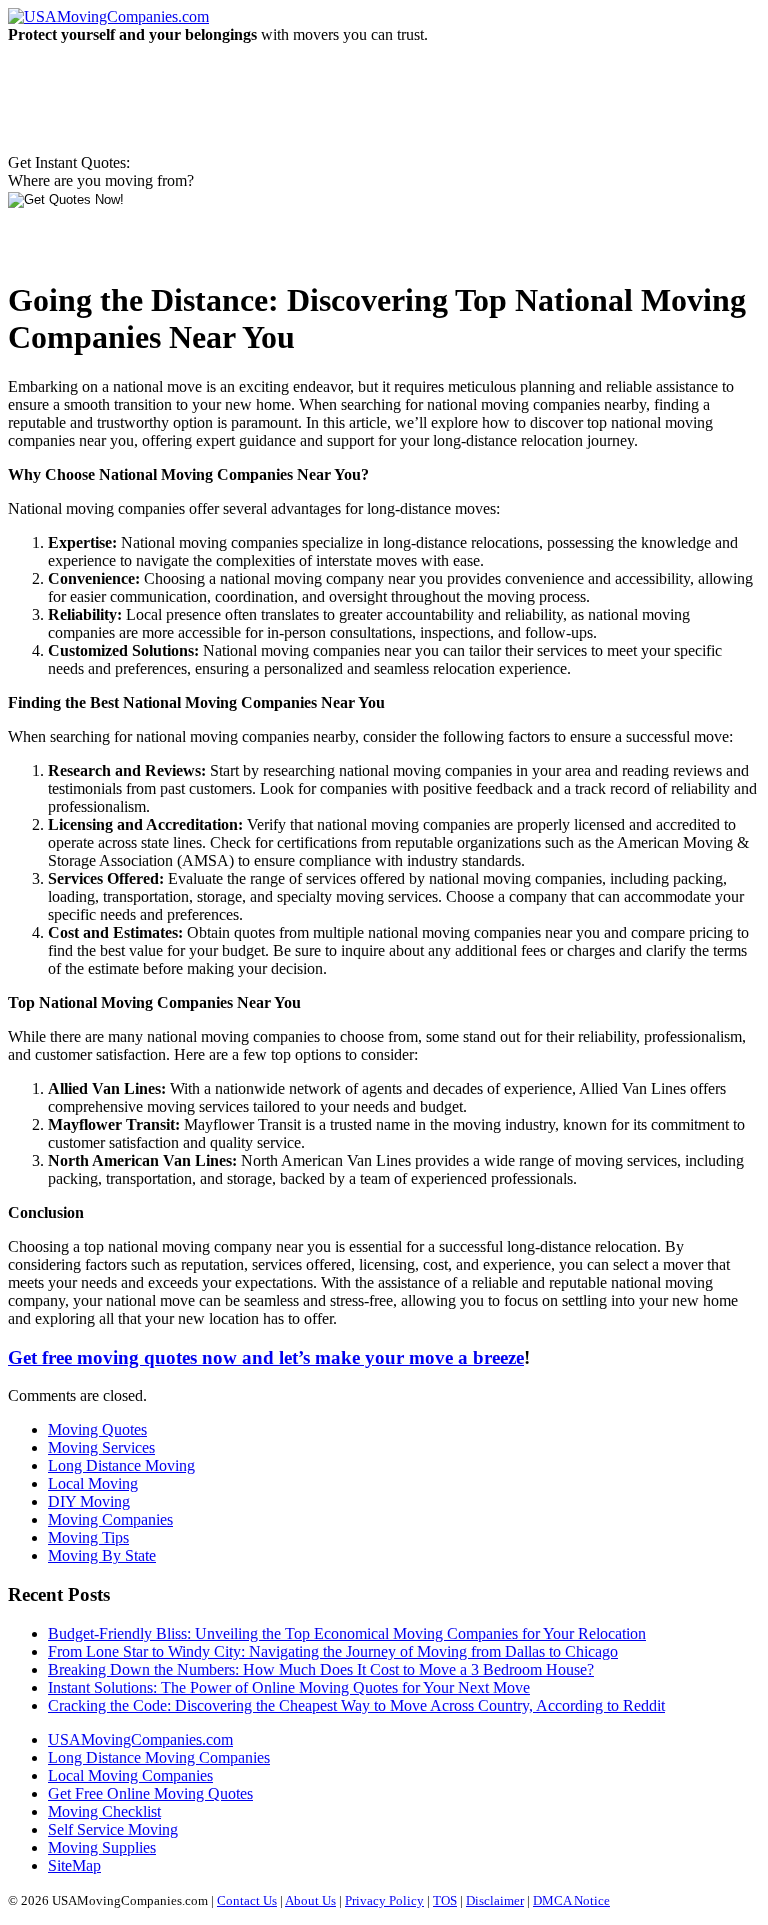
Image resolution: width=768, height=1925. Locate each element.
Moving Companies (110, 1519)
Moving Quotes (97, 1429)
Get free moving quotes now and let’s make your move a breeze (266, 1357)
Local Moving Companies (130, 1775)
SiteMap (74, 1865)
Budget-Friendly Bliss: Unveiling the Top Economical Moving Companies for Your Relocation (347, 1633)
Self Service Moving (113, 1829)
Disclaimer (495, 1900)
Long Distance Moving (121, 1465)
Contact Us (247, 1900)
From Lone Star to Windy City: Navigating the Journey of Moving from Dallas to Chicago (333, 1651)
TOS (445, 1900)
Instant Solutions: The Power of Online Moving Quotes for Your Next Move (289, 1687)
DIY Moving (89, 1501)
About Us (310, 1900)
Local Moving (93, 1483)
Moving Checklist (104, 1811)
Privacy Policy (384, 1900)
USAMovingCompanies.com (140, 1739)
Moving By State (102, 1555)
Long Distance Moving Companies (159, 1757)
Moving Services (101, 1447)
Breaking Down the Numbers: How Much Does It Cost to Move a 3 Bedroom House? (321, 1669)
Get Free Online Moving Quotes (150, 1793)
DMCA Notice (571, 1900)
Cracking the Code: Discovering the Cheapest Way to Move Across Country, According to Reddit (356, 1705)
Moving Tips (88, 1537)
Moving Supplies (102, 1847)
